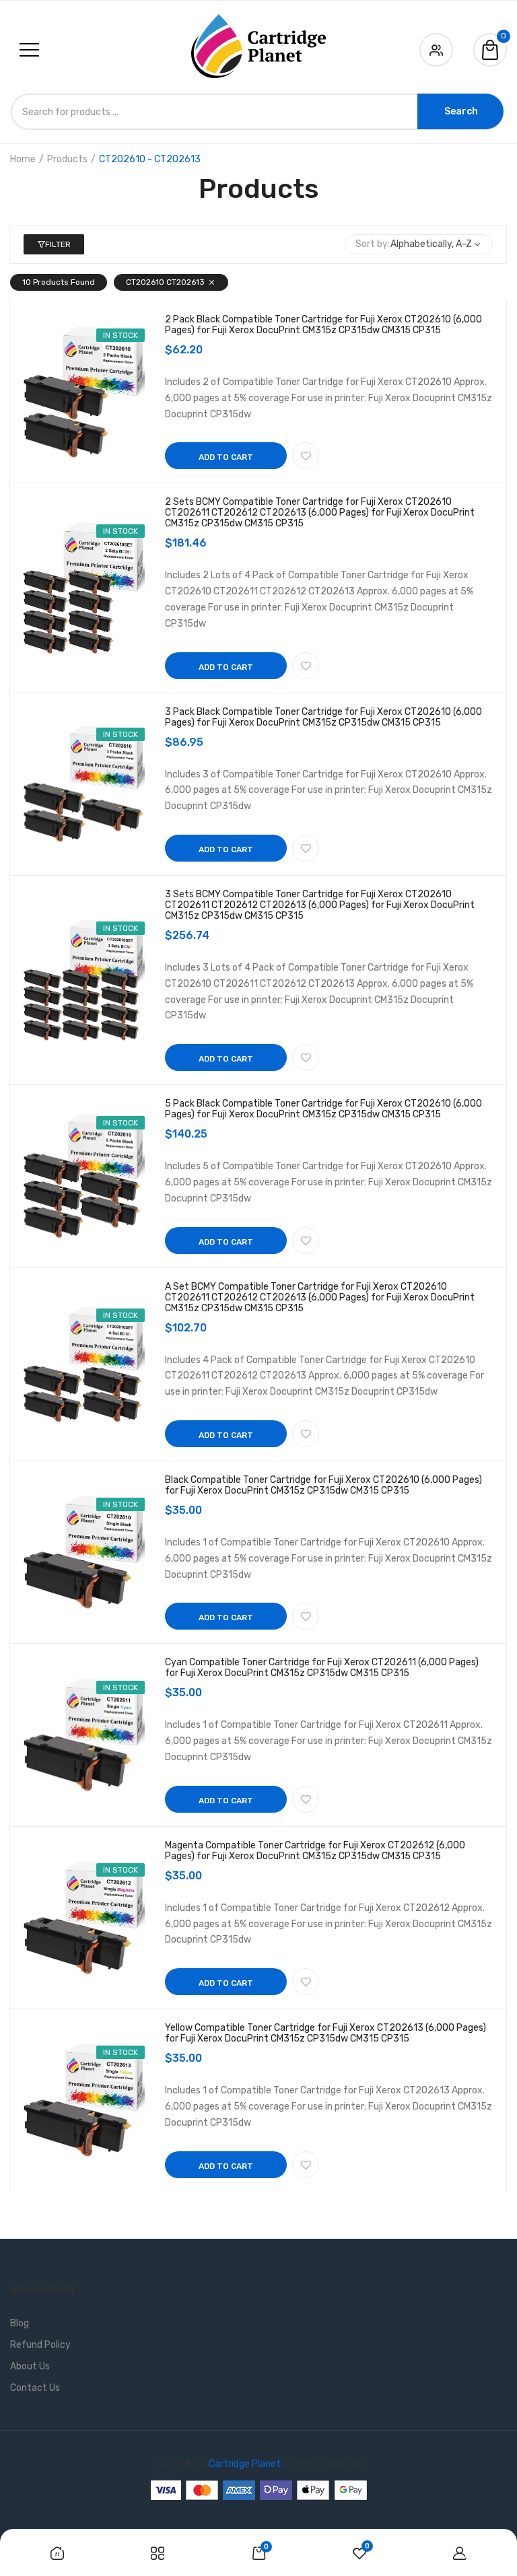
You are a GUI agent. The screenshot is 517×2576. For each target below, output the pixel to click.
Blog (20, 2323)
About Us (30, 2366)
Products (67, 159)
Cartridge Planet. (246, 2464)
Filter (58, 244)
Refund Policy (40, 2345)
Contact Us (35, 2388)
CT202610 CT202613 (165, 282)
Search (461, 111)
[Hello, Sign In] (436, 47)
